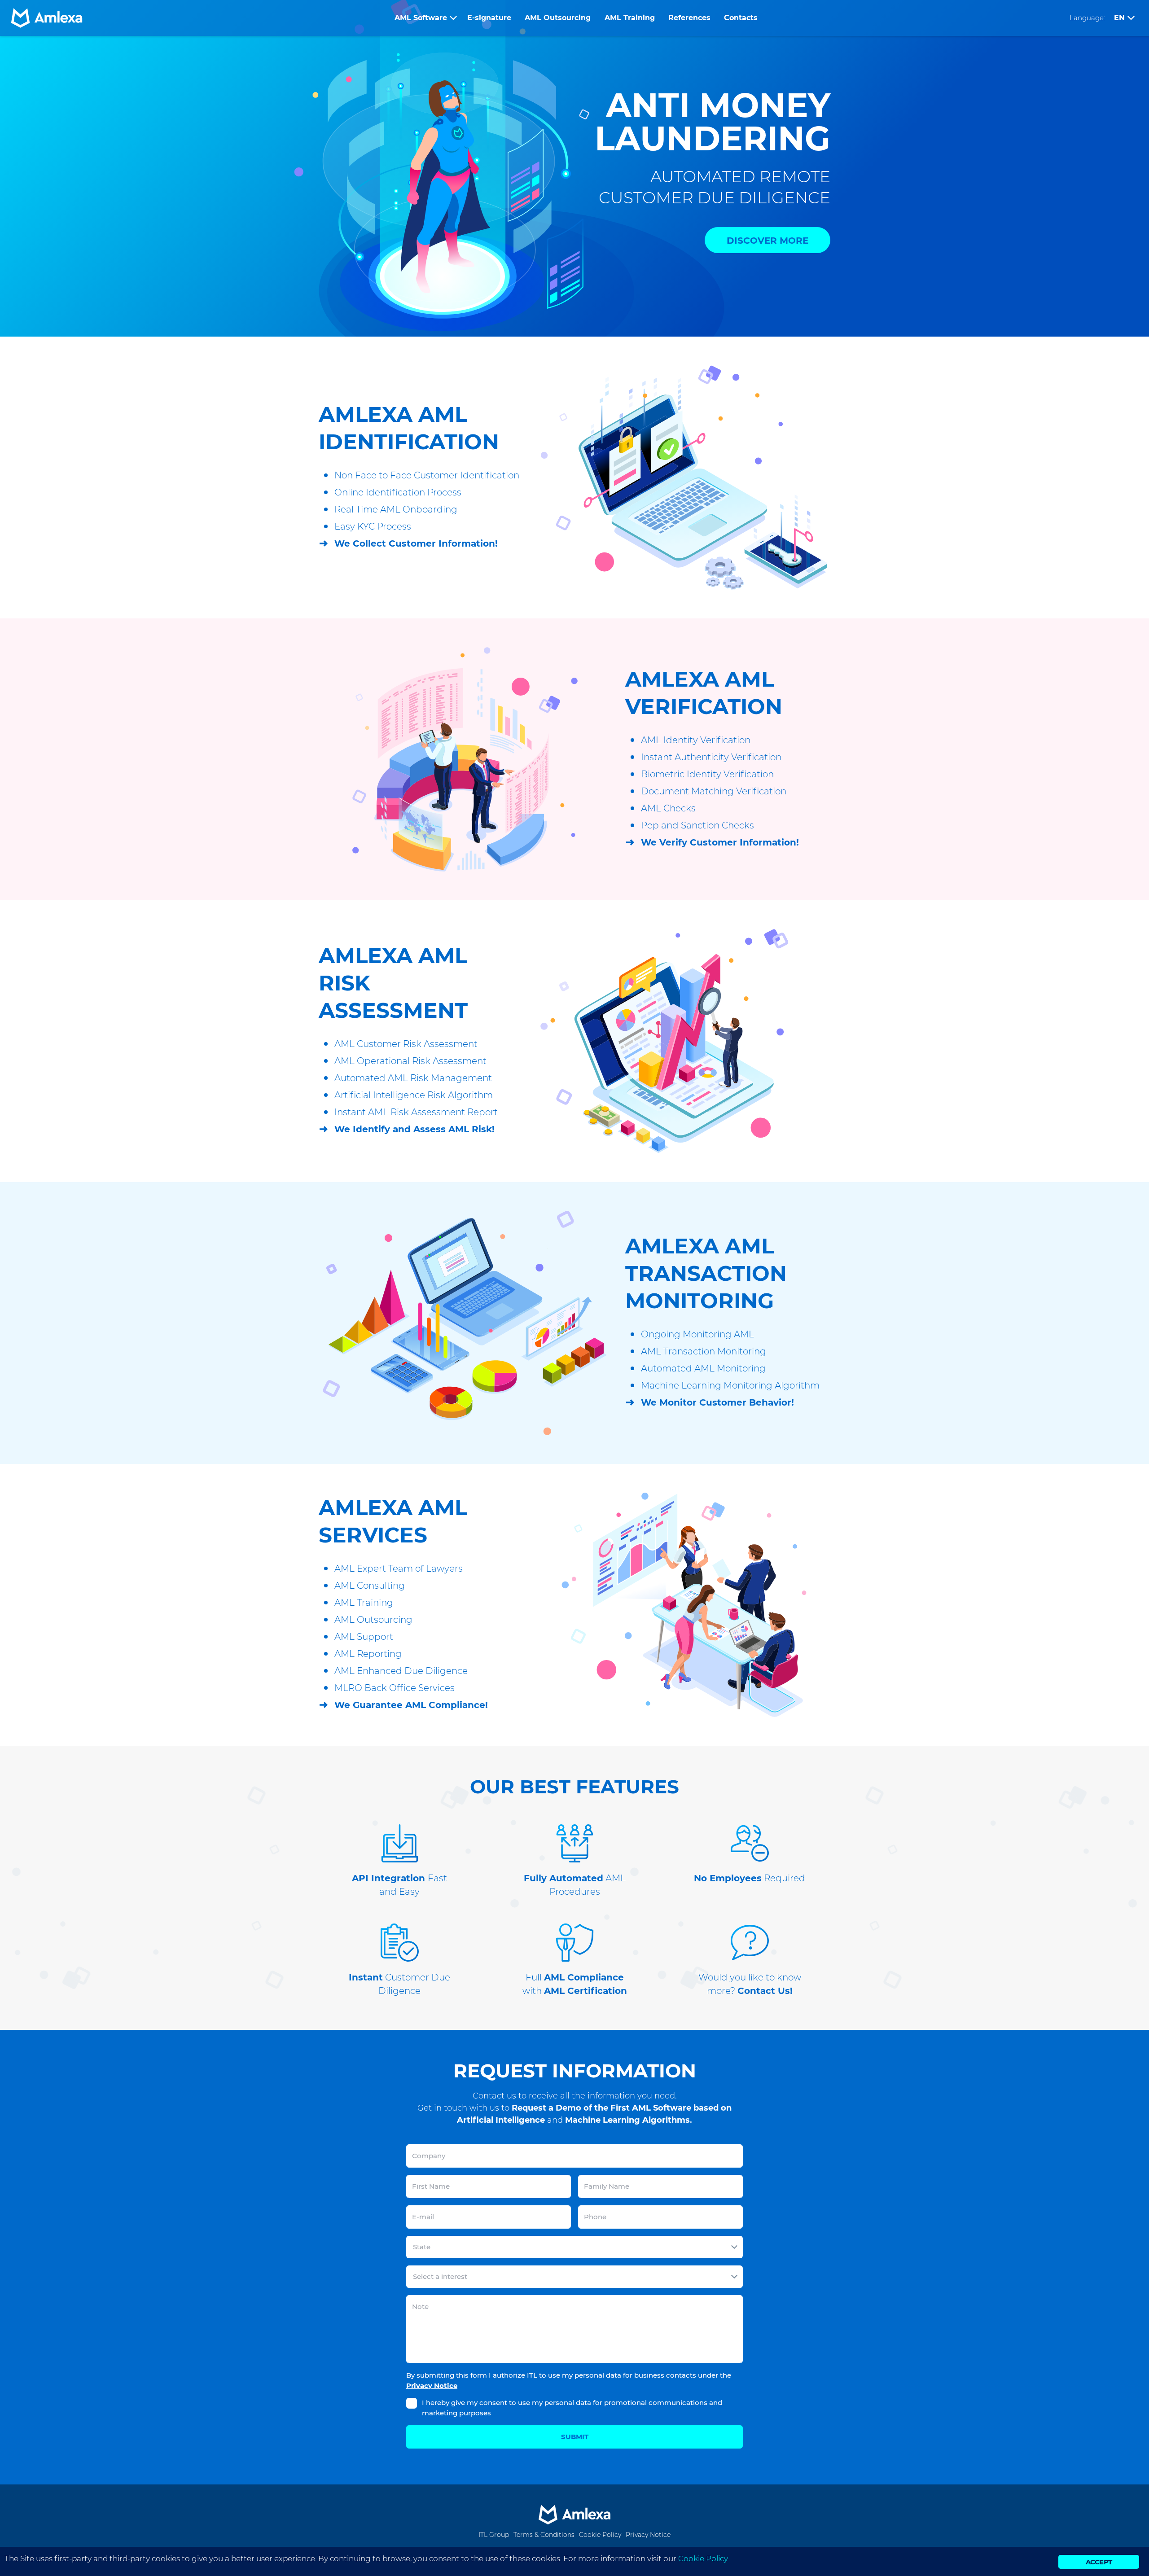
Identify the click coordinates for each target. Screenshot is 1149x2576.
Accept (1099, 2562)
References (689, 18)
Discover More (767, 241)
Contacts (741, 18)
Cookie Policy (600, 2535)
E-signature (489, 18)
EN (1119, 18)
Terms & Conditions (544, 2535)
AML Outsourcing (558, 18)
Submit (575, 2437)
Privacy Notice (432, 2385)
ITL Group (494, 2535)
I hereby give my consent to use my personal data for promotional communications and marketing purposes (572, 2408)
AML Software (421, 18)
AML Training (630, 18)
